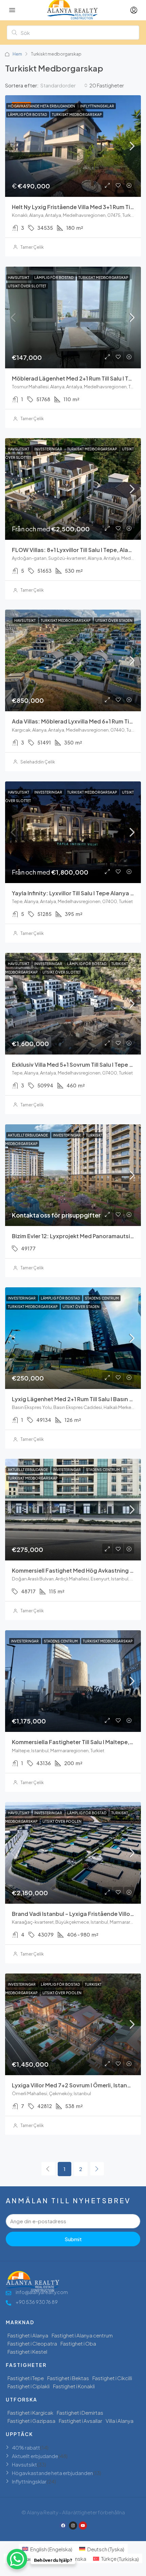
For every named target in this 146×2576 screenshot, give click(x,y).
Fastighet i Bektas (68, 2378)
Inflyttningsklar (97, 106)
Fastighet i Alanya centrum (82, 2335)
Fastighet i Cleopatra (32, 2343)
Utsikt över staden (114, 620)
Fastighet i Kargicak (30, 2413)
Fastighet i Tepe (26, 2378)
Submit (73, 2239)
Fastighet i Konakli (74, 2386)
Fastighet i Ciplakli (29, 2386)
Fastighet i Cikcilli (112, 2378)
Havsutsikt (19, 278)
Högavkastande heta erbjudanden (42, 106)
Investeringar (49, 449)
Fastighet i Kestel (27, 2352)
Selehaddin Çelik (38, 762)
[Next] (97, 2169)
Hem (17, 54)
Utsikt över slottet (27, 286)
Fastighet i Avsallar (80, 2421)
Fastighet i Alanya (28, 2335)
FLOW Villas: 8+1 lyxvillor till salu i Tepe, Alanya (75, 550)
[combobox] (64, 85)
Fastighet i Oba (78, 2343)
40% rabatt (26, 2447)
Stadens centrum (102, 1298)
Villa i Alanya (120, 2421)
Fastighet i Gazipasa (31, 2421)
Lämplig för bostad (28, 115)
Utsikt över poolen (62, 1821)
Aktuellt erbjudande (28, 1135)
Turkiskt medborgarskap (77, 115)
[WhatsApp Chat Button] (17, 2559)
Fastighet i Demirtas (80, 2413)
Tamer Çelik (32, 247)
